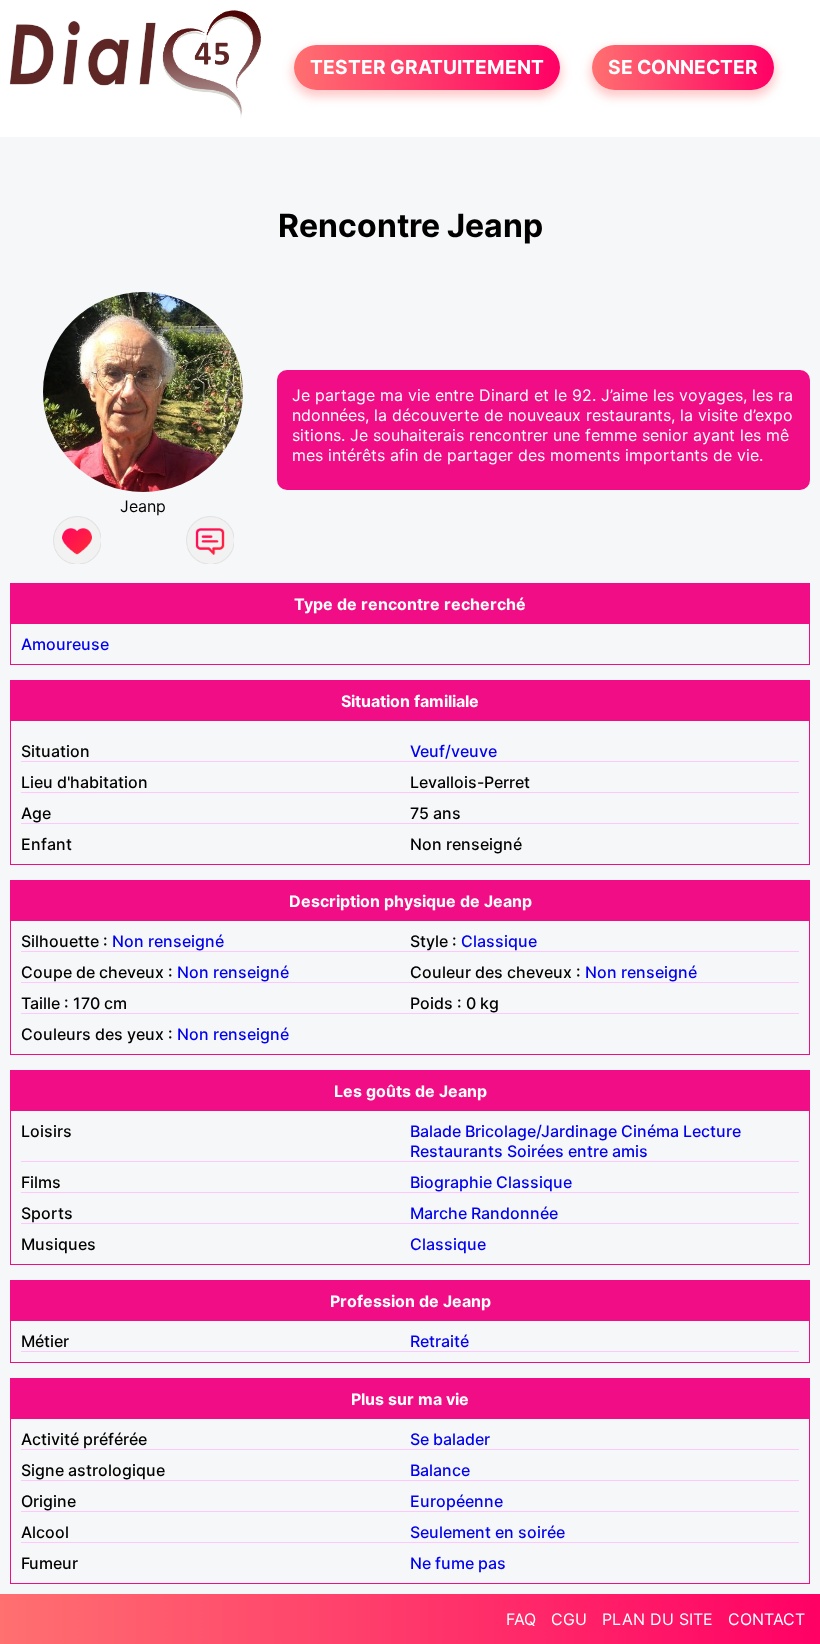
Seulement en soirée (487, 1532)
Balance (440, 1470)
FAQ (521, 1619)
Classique (499, 941)
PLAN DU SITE (657, 1619)
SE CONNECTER (683, 68)
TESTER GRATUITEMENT (427, 68)
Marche (438, 1213)
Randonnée (514, 1213)
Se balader (450, 1439)
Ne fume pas (458, 1563)
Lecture (712, 1131)
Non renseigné (168, 941)
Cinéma (650, 1131)
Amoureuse (65, 644)
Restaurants (456, 1151)
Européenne (456, 1501)
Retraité (439, 1341)
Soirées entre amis (577, 1151)
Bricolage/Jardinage (541, 1131)
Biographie (451, 1182)
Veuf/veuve (453, 751)
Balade (435, 1131)
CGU (569, 1619)
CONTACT (766, 1619)
